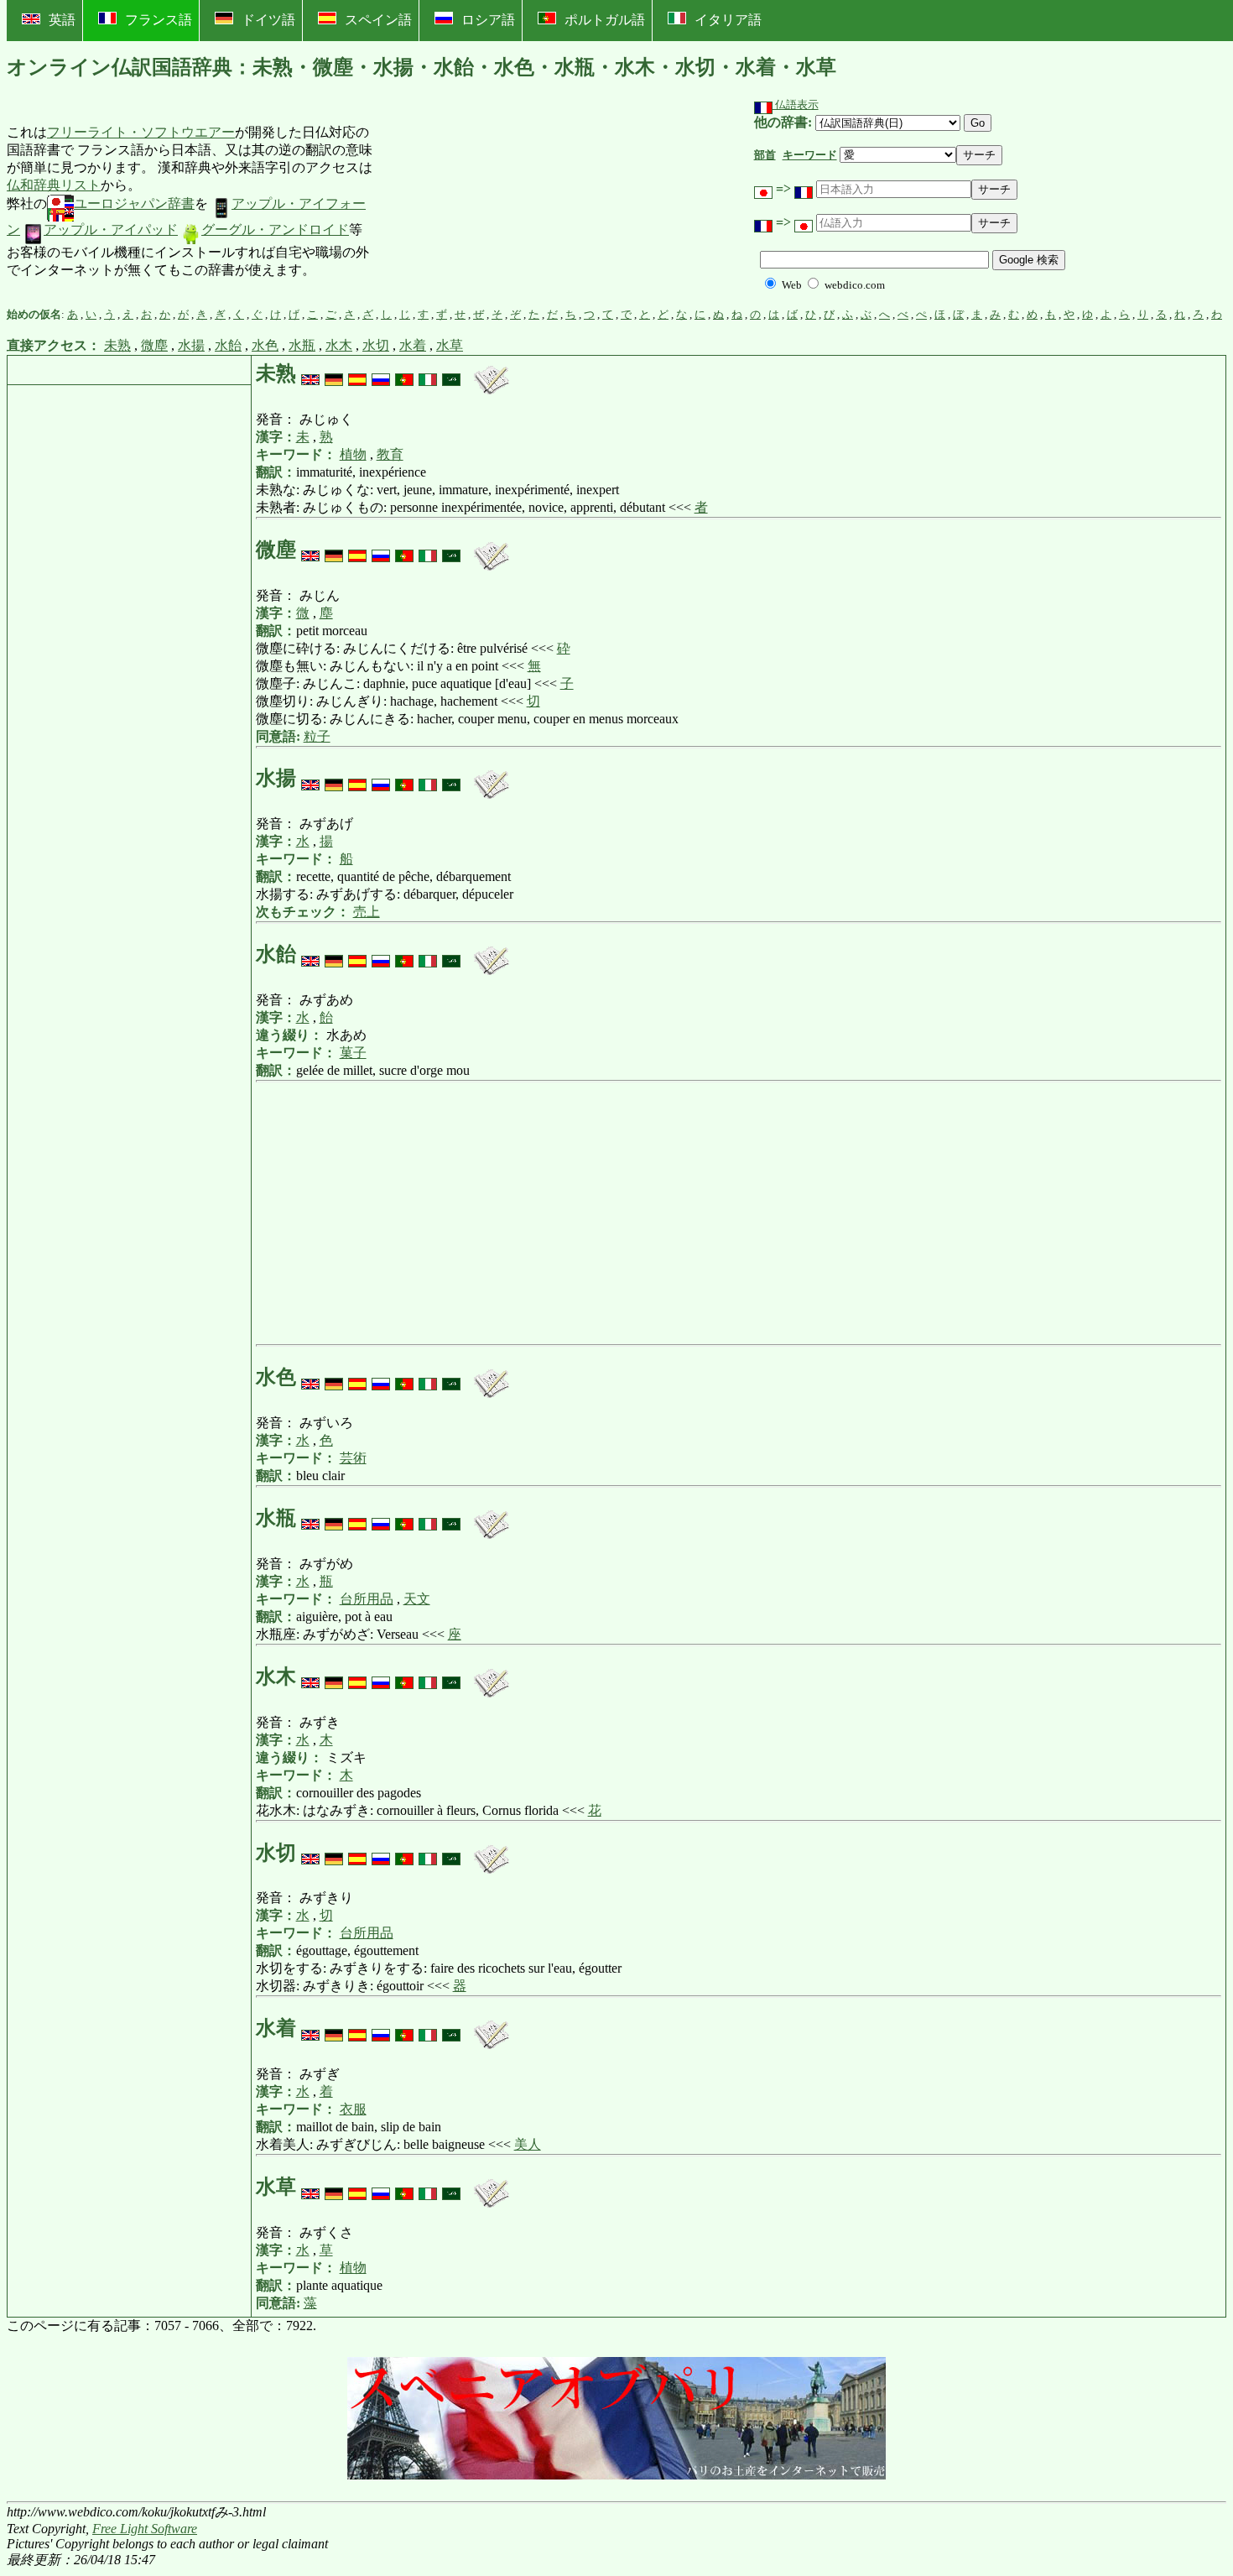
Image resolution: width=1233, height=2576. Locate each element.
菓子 (353, 1053)
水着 (413, 345)
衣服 (353, 2109)
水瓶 (302, 345)
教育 (390, 454)
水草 (450, 345)
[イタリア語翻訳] (428, 373)
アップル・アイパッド (111, 229)
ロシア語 (488, 20)
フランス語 (159, 20)
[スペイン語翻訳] (357, 373)
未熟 (117, 345)
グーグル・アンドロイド (275, 229)
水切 (376, 345)
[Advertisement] (498, 202)
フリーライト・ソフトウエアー (141, 132)
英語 (62, 20)
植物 (353, 454)
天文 (417, 1599)
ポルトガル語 (605, 20)
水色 (265, 345)
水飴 (228, 345)
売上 (367, 912)
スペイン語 (378, 20)
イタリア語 (728, 20)
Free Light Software (145, 2529)
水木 (339, 345)
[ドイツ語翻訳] (334, 373)
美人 (528, 2144)
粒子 (317, 736)
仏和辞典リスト (54, 185)
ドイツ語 (268, 20)
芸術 (353, 1458)
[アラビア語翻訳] (451, 373)
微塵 (154, 345)
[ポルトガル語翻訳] (404, 373)
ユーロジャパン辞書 (134, 203)
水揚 (191, 345)
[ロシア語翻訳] (381, 373)
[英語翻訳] (310, 373)
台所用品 (367, 1599)
